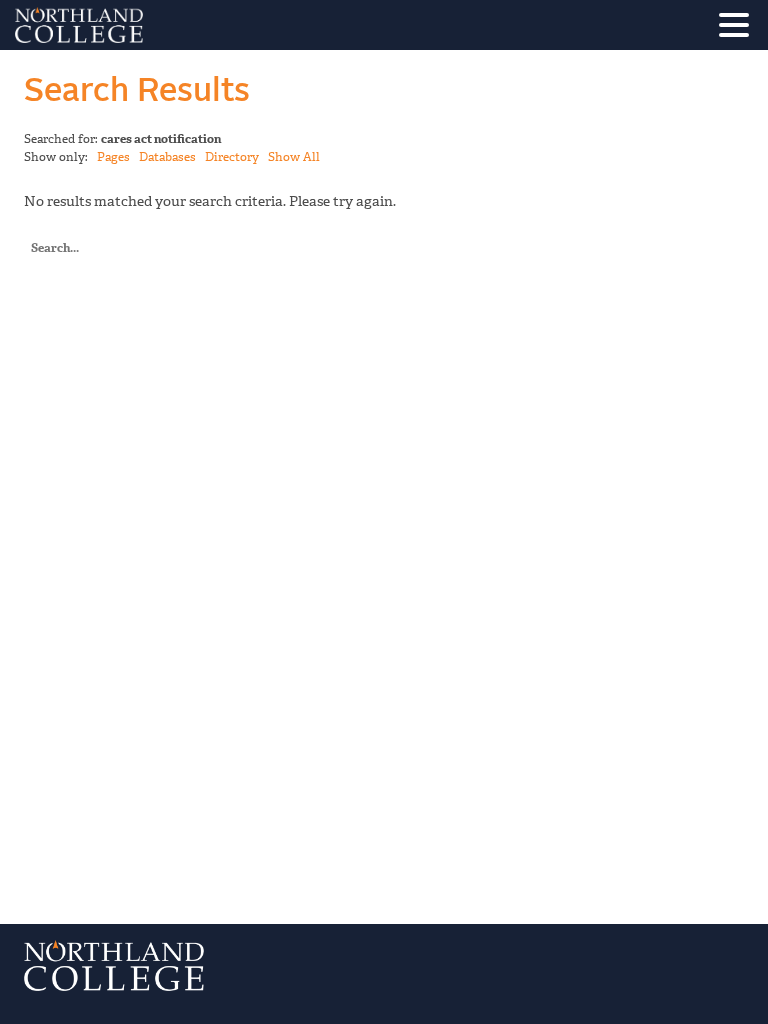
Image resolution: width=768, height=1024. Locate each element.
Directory (232, 157)
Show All (294, 157)
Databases (167, 157)
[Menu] (739, 28)
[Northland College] (135, 25)
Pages (113, 157)
